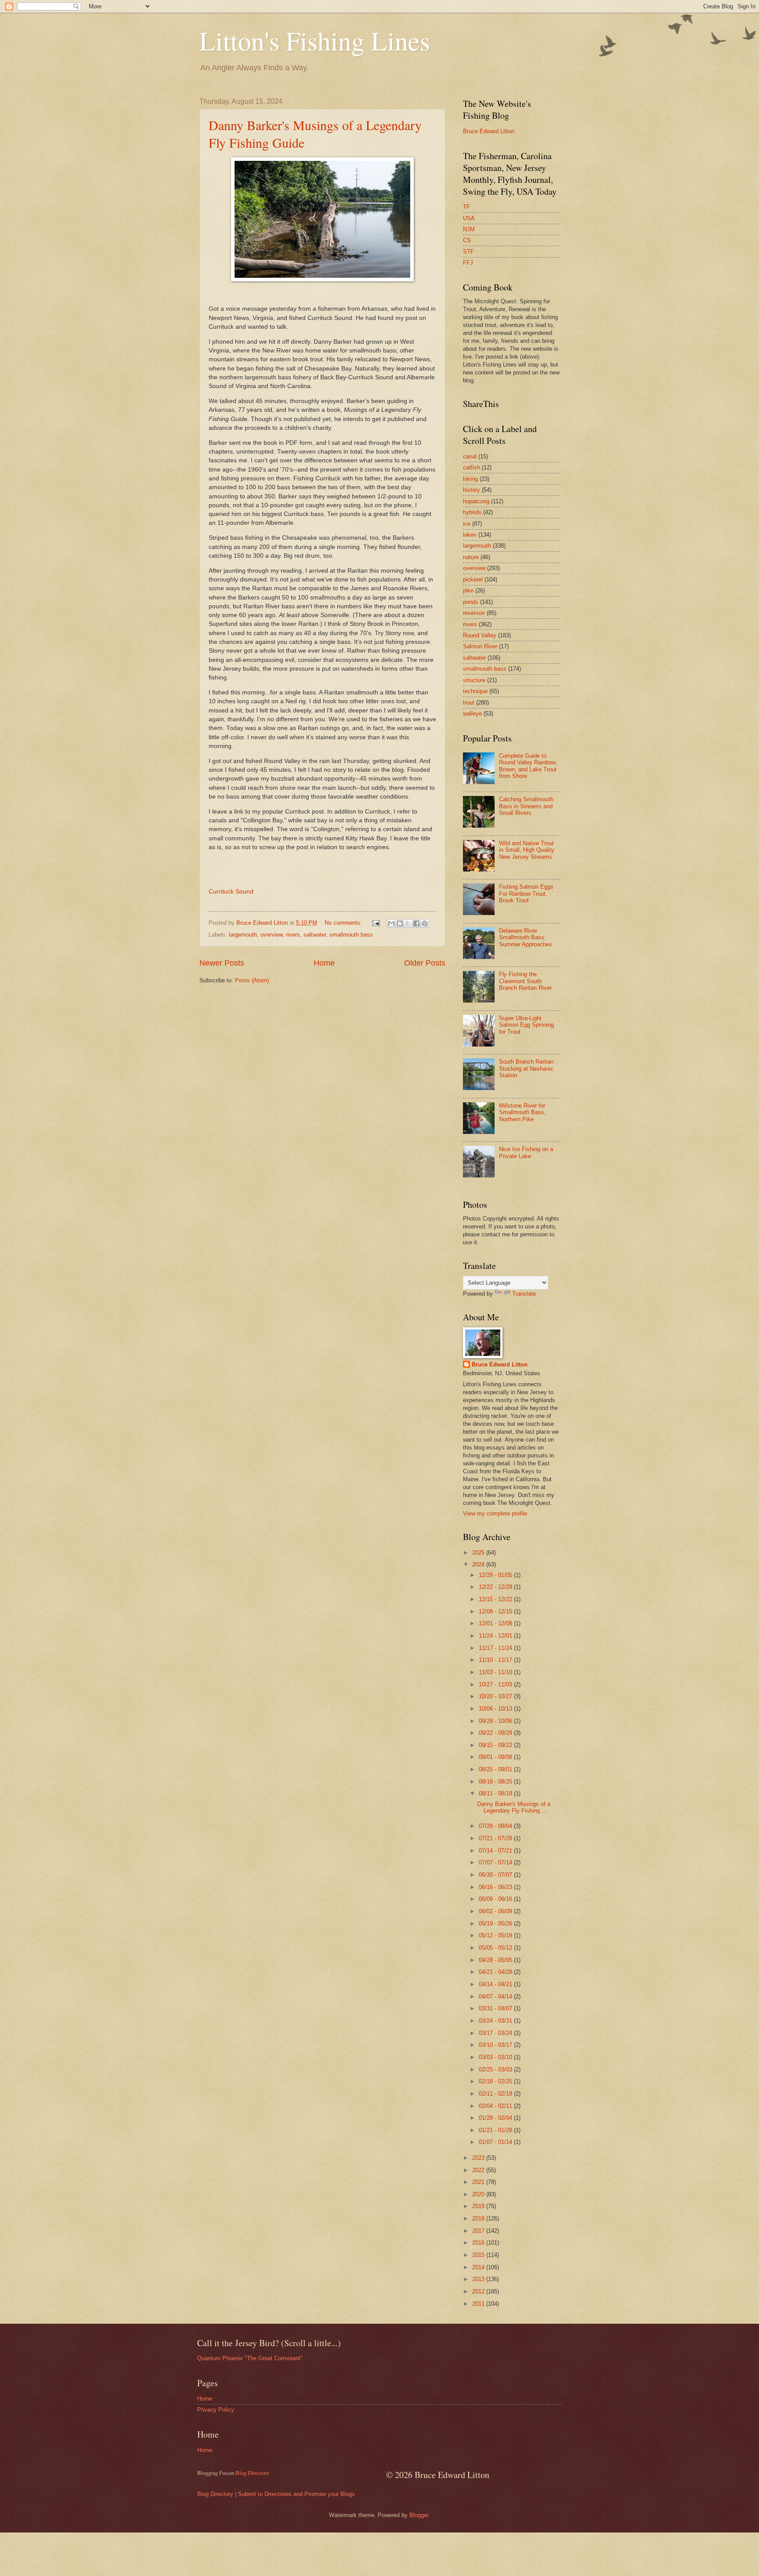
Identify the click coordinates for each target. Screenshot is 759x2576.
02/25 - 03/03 (496, 2069)
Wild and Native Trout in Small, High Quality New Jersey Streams (527, 850)
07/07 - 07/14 (496, 1862)
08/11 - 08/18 (496, 1793)
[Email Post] (376, 923)
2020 (479, 2194)
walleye (472, 714)
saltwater (315, 935)
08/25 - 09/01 (496, 1769)
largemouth (243, 935)
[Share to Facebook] (416, 923)
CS (467, 240)
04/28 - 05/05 (496, 1960)
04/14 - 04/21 (496, 1984)
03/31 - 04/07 (496, 2008)
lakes (470, 535)
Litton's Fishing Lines (315, 40)
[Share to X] (408, 923)
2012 (479, 2291)
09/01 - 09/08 (496, 1757)
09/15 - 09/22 (496, 1745)
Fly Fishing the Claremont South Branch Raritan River (525, 981)
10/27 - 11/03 (496, 1684)
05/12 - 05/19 (496, 1935)
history (472, 490)
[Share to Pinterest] (425, 923)
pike (468, 590)
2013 (479, 2279)
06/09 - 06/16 (496, 1899)
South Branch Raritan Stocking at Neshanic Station (526, 1068)
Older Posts (425, 963)
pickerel (473, 580)
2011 (479, 2304)
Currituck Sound (231, 892)
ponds (471, 602)
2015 (479, 2255)
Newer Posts (222, 963)
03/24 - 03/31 (496, 2021)
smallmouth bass (351, 935)
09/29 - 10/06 (496, 1721)
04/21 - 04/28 (496, 1972)
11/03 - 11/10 (496, 1672)
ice (467, 524)
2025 (479, 1553)
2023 (479, 2158)
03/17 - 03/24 (496, 2033)
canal (470, 456)
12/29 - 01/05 (496, 1575)
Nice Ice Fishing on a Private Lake (526, 1152)
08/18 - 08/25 (496, 1782)
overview (271, 935)
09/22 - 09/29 (496, 1733)
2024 (479, 1564)
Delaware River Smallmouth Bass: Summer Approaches (526, 937)
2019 (479, 2206)
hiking (470, 479)
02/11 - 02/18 (496, 2094)
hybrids (472, 512)
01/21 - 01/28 (496, 2130)
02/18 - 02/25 (496, 2081)
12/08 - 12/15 (496, 1611)
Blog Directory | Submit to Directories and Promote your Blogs (276, 2494)
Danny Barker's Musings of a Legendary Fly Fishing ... (514, 1807)
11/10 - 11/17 (496, 1660)
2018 (479, 2218)
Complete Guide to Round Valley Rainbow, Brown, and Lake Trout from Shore (528, 766)
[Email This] (391, 923)
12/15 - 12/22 (496, 1599)
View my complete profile (495, 1513)
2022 (479, 2170)
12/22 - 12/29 (496, 1587)
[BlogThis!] (400, 923)
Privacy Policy (216, 2410)
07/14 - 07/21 (496, 1851)
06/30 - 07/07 (496, 1875)
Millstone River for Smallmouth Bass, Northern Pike (522, 1112)
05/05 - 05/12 (496, 1948)
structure (474, 680)
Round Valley (480, 635)
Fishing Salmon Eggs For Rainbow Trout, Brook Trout (526, 894)
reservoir (474, 613)
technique (475, 691)
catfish (472, 467)
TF (466, 207)
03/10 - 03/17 (496, 2045)
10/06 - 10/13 (496, 1709)
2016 (479, 2243)
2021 (479, 2182)
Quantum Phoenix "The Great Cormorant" (250, 2358)
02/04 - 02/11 (496, 2106)
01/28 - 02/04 (496, 2118)
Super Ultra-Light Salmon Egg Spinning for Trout (526, 1025)
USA (469, 218)
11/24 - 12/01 (496, 1636)
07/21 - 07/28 (496, 1838)
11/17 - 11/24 (496, 1648)
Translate (524, 1294)
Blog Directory (252, 2473)
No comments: (344, 923)
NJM (469, 229)
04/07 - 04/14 (496, 1996)
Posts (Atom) (252, 980)
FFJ (468, 263)
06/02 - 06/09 (496, 1911)
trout (469, 703)
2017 (479, 2231)
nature (471, 557)
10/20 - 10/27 (496, 1696)
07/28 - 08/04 (496, 1826)
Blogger (419, 2515)
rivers (293, 935)
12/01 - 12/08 (496, 1623)
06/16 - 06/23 (496, 1887)
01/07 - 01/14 (496, 2142)
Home (324, 963)
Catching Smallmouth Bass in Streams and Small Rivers (526, 806)
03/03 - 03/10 (496, 2057)
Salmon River (480, 646)
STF (468, 252)
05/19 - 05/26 (496, 1924)
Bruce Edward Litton (489, 131)
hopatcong (476, 501)
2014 (479, 2267)
